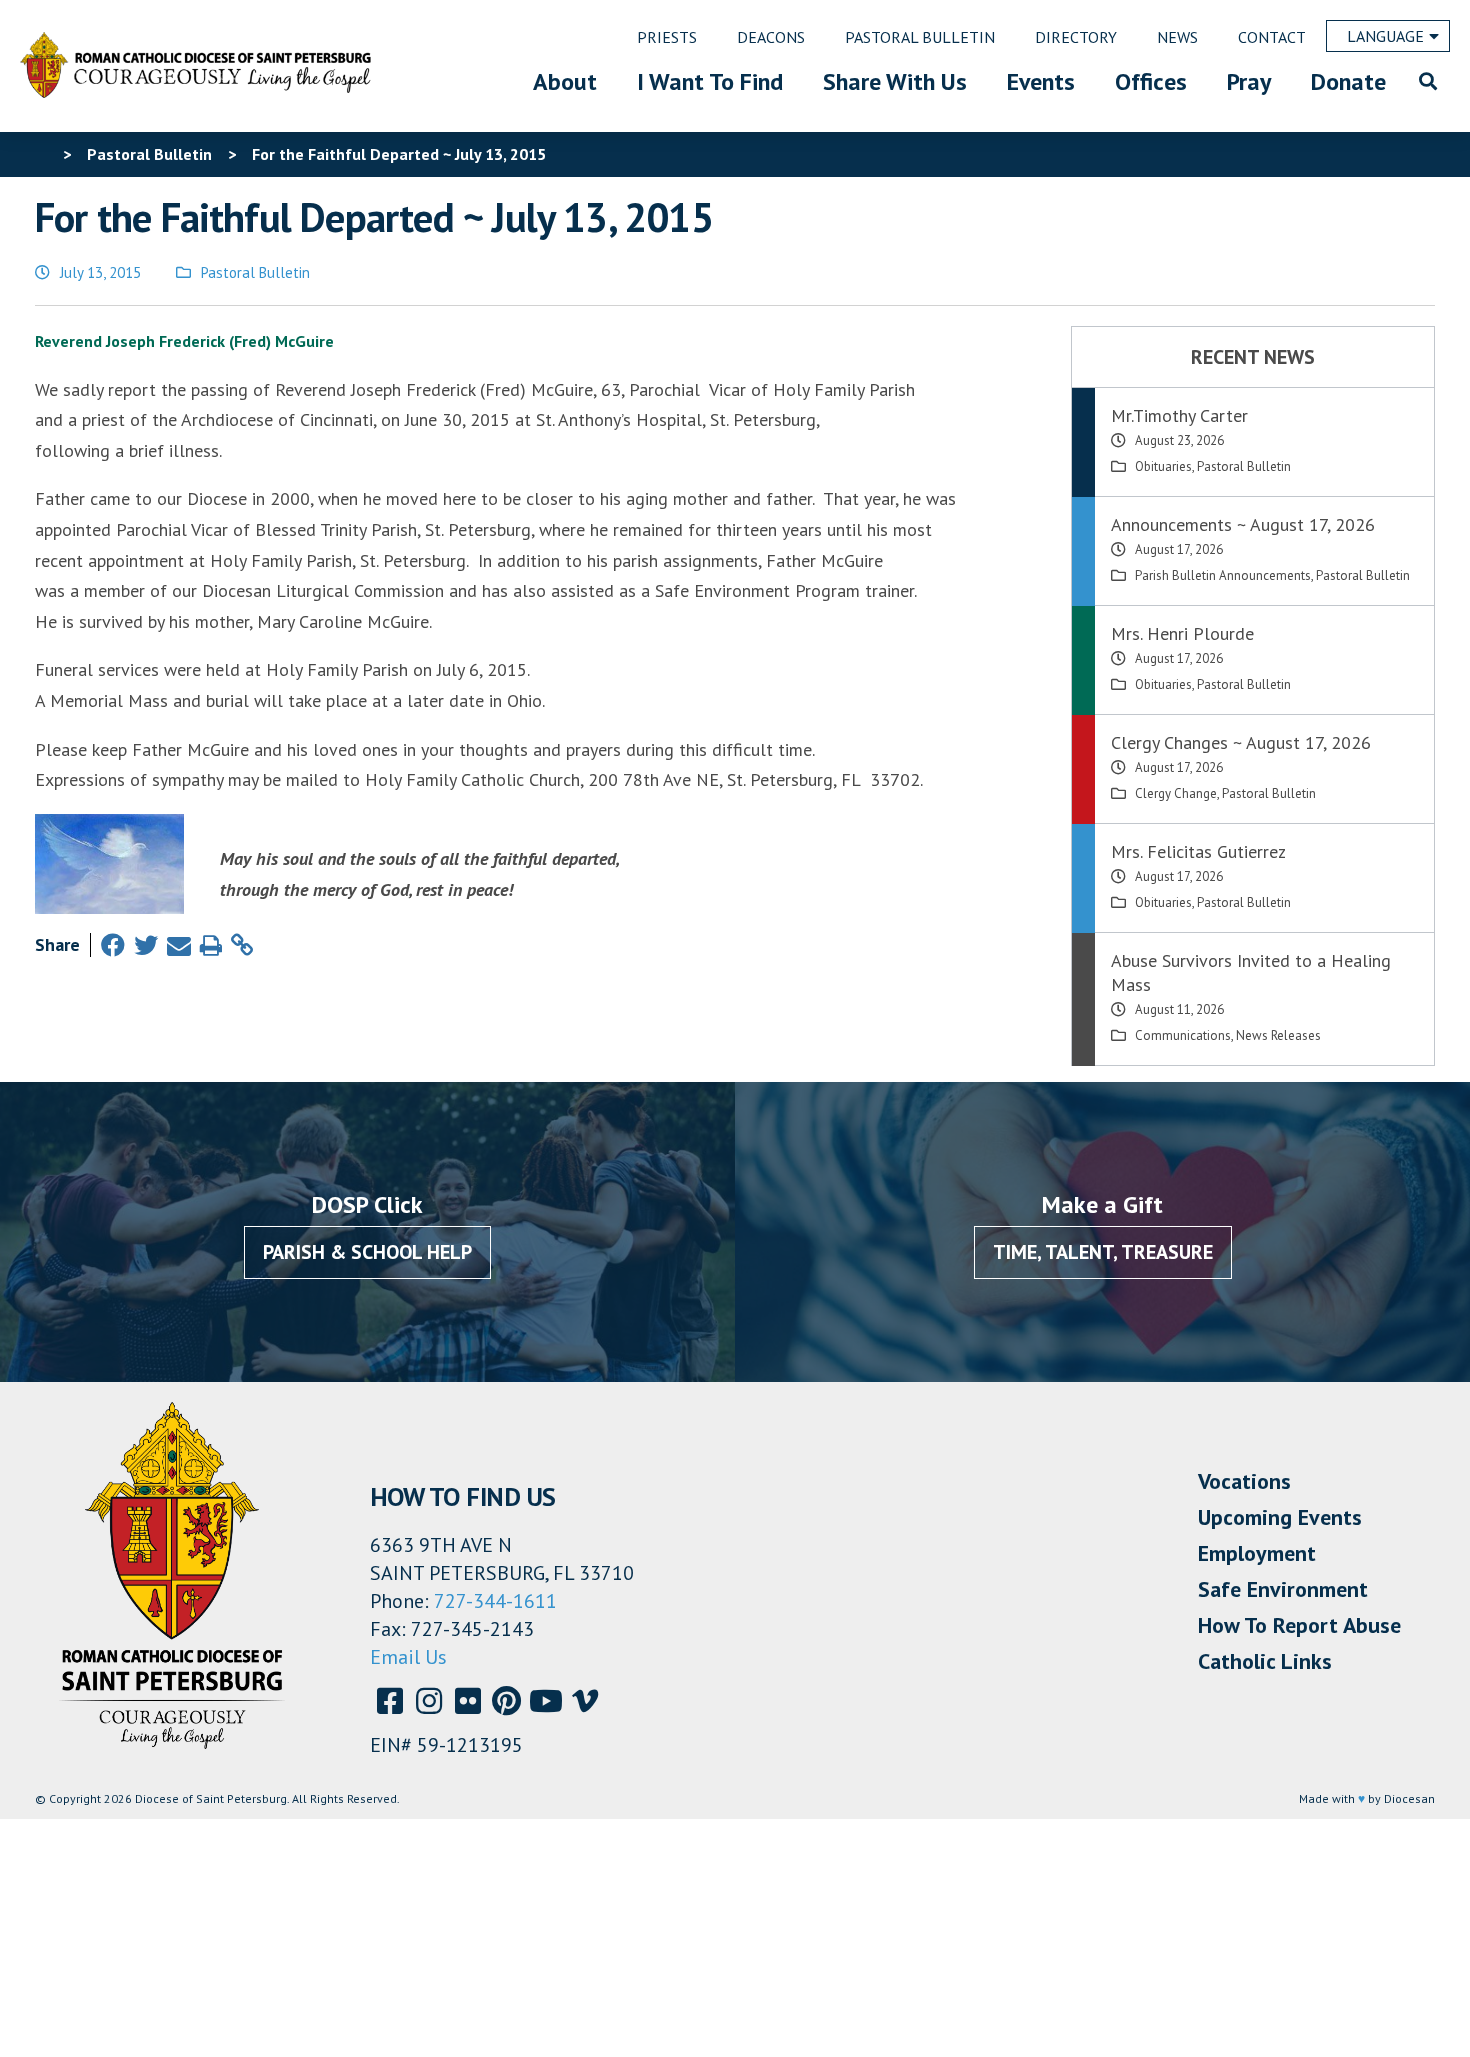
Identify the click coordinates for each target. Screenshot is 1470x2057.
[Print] (211, 945)
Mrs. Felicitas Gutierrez (1198, 851)
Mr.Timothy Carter (1179, 415)
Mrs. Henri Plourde (1182, 633)
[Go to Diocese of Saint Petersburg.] (43, 154)
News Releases (1278, 1035)
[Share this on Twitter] (146, 945)
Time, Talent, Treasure (1103, 1252)
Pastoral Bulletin (255, 272)
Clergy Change (1176, 793)
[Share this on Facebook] (113, 945)
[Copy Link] (242, 945)
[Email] (179, 945)
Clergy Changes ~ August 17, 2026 (1241, 742)
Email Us (408, 1657)
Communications (1183, 1035)
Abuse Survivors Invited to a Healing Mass (1251, 972)
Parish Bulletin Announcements (1223, 575)
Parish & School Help (367, 1252)
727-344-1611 (495, 1601)
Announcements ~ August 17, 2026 (1243, 524)
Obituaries (1163, 466)
